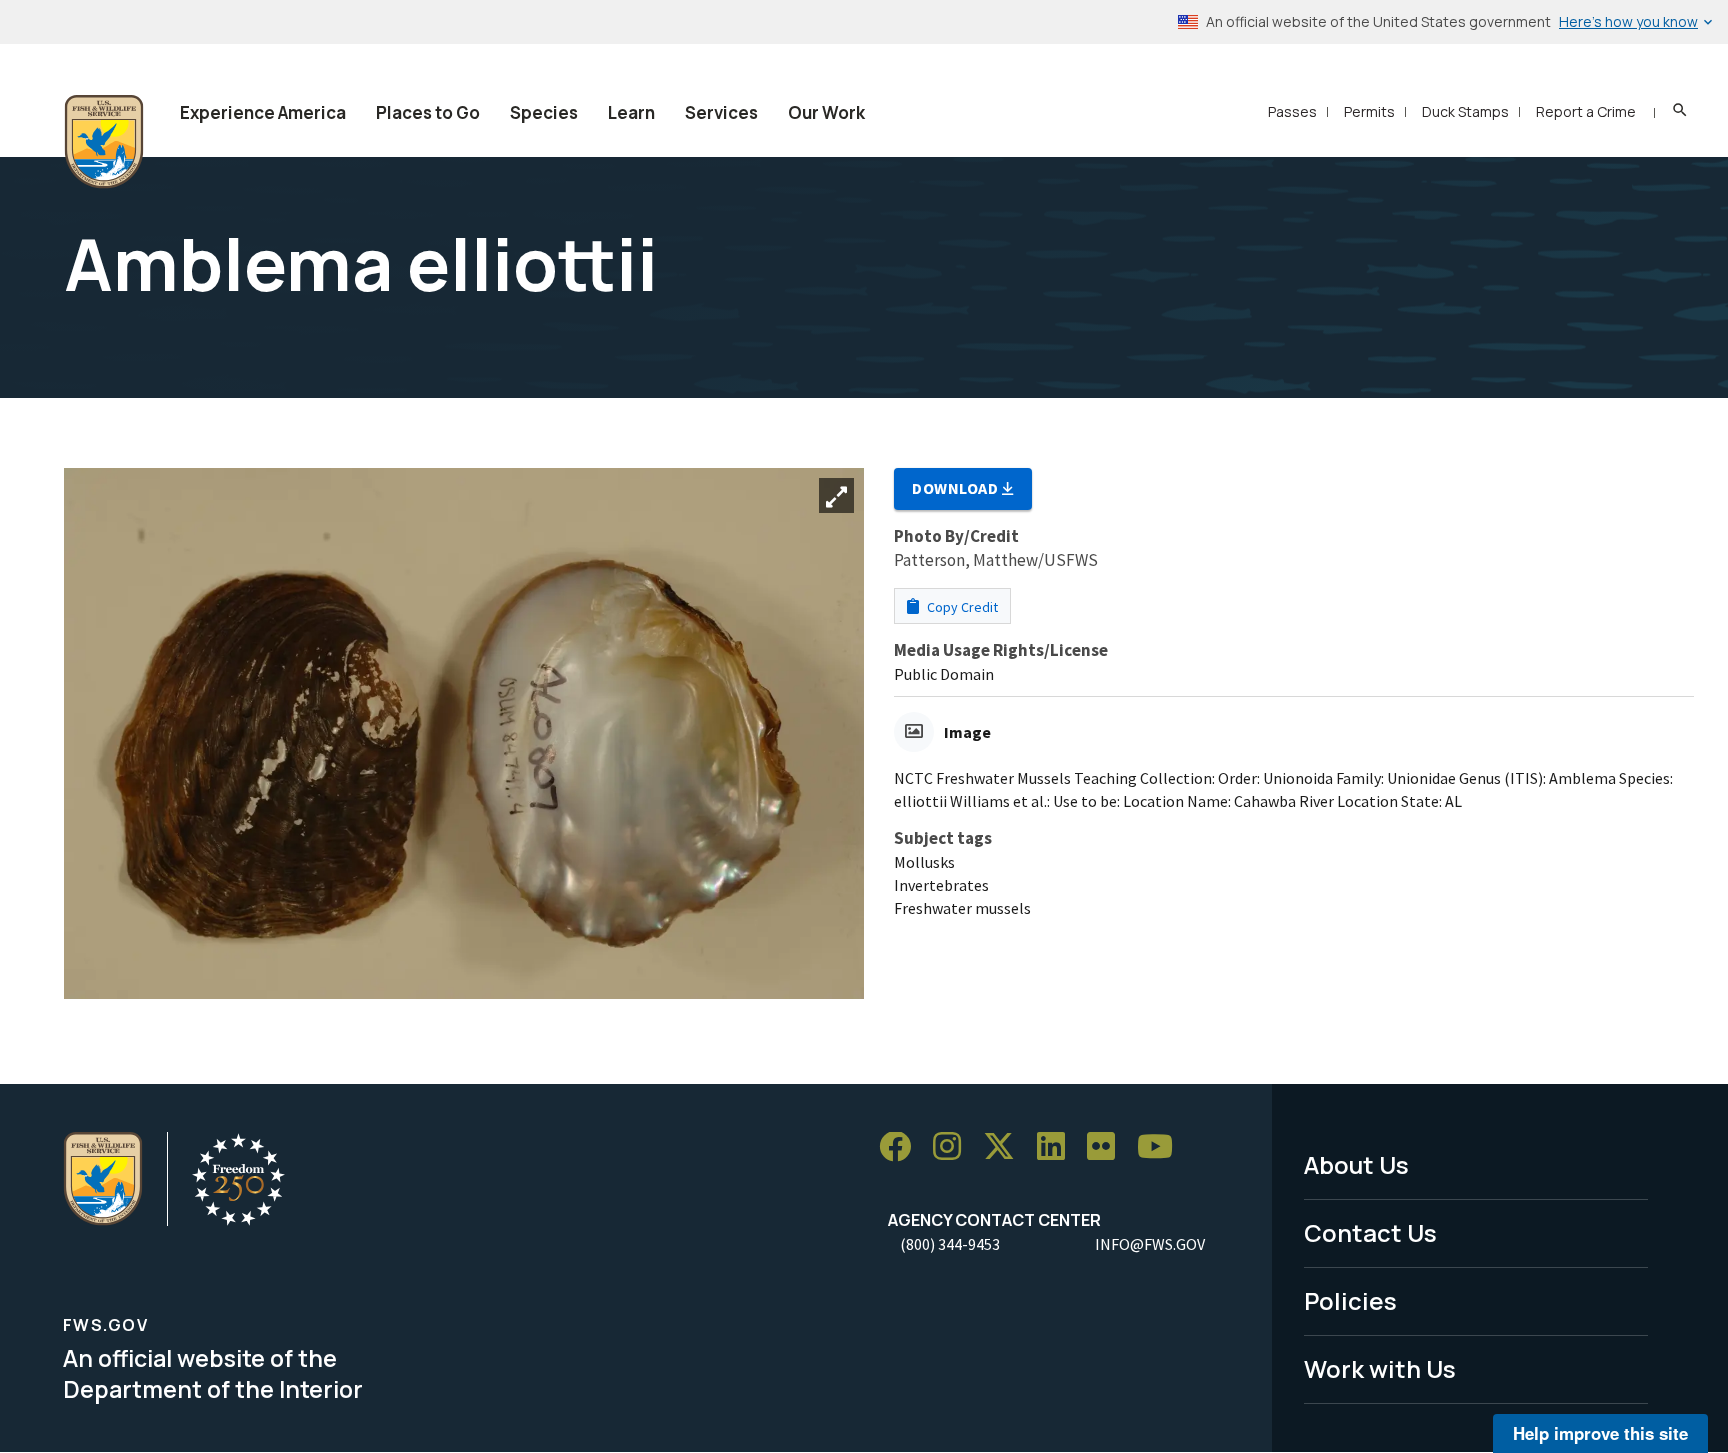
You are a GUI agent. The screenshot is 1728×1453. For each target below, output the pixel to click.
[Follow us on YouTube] (1162, 1147)
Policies (1350, 1300)
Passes (1292, 111)
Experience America (263, 112)
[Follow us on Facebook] (902, 1147)
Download (957, 488)
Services (721, 112)
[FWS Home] (104, 142)
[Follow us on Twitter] (1006, 1147)
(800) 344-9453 (950, 1244)
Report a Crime (1586, 111)
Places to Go (428, 112)
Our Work (826, 112)
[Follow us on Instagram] (954, 1147)
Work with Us (1380, 1368)
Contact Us (1370, 1232)
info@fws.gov (1150, 1244)
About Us (1356, 1164)
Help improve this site (1600, 1433)
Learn (631, 112)
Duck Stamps (1465, 111)
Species (544, 112)
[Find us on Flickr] (1108, 1147)
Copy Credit (961, 607)
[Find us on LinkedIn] (1058, 1147)
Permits (1369, 111)
